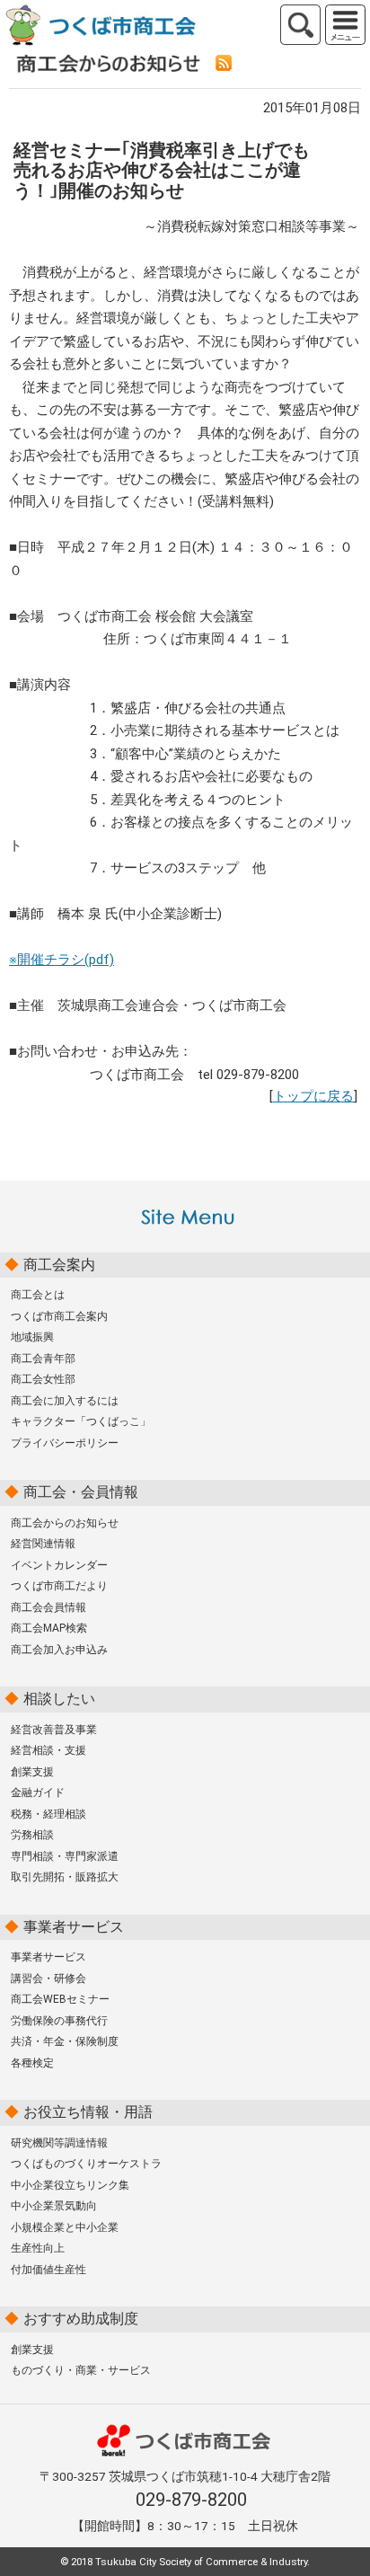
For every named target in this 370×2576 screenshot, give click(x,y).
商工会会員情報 (48, 1607)
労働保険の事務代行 (59, 2021)
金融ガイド (38, 1793)
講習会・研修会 (48, 1978)
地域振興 (32, 1337)
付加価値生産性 (48, 2270)
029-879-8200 (191, 2500)
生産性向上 (38, 2248)
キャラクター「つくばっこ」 (81, 1421)
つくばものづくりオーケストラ (86, 2164)
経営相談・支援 (48, 1750)
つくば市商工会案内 (59, 1316)
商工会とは (38, 1295)
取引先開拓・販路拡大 (65, 1877)
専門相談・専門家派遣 (65, 1856)
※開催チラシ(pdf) (62, 960)
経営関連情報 (43, 1544)
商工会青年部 (43, 1359)
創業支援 (32, 1772)
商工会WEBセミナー (60, 1999)
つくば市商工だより (59, 1586)
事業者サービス (48, 1957)
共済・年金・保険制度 (65, 2041)
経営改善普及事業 (54, 1730)
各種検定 (32, 2063)
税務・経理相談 (48, 1814)
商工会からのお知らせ (65, 1523)
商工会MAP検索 (49, 1628)
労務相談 (32, 1835)
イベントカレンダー (59, 1565)
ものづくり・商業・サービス (81, 2370)
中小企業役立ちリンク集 (70, 2185)
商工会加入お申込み (59, 1650)
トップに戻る (313, 1096)
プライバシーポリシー (65, 1443)
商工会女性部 (43, 1379)
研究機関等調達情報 (59, 2143)
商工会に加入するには (65, 1401)
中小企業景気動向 (54, 2206)
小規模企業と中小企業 (65, 2227)
